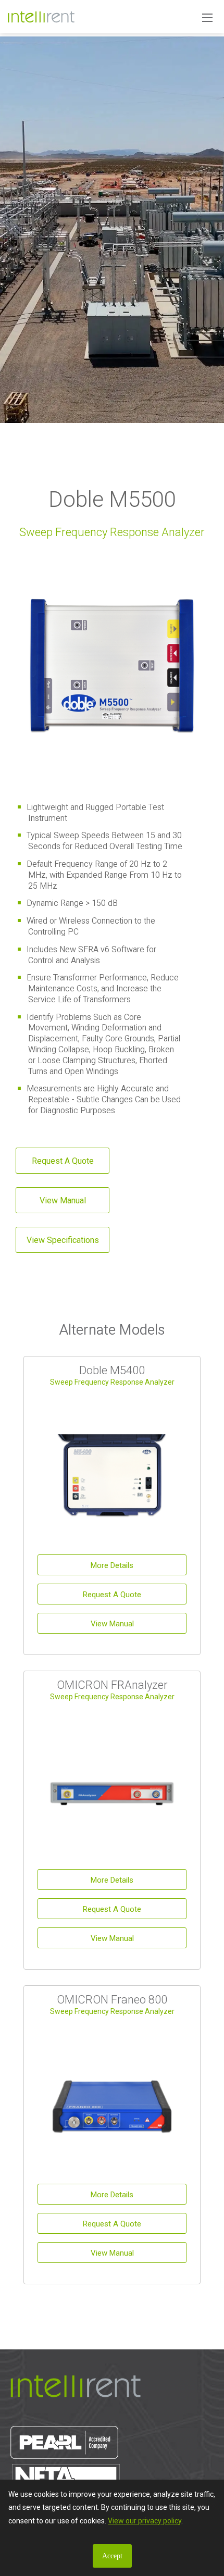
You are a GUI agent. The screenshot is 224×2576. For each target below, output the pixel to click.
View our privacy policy (145, 2521)
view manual (63, 1200)
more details (112, 1565)
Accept (112, 2556)
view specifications (63, 1240)
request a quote (63, 1161)
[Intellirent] (41, 16)
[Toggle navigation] (207, 17)
